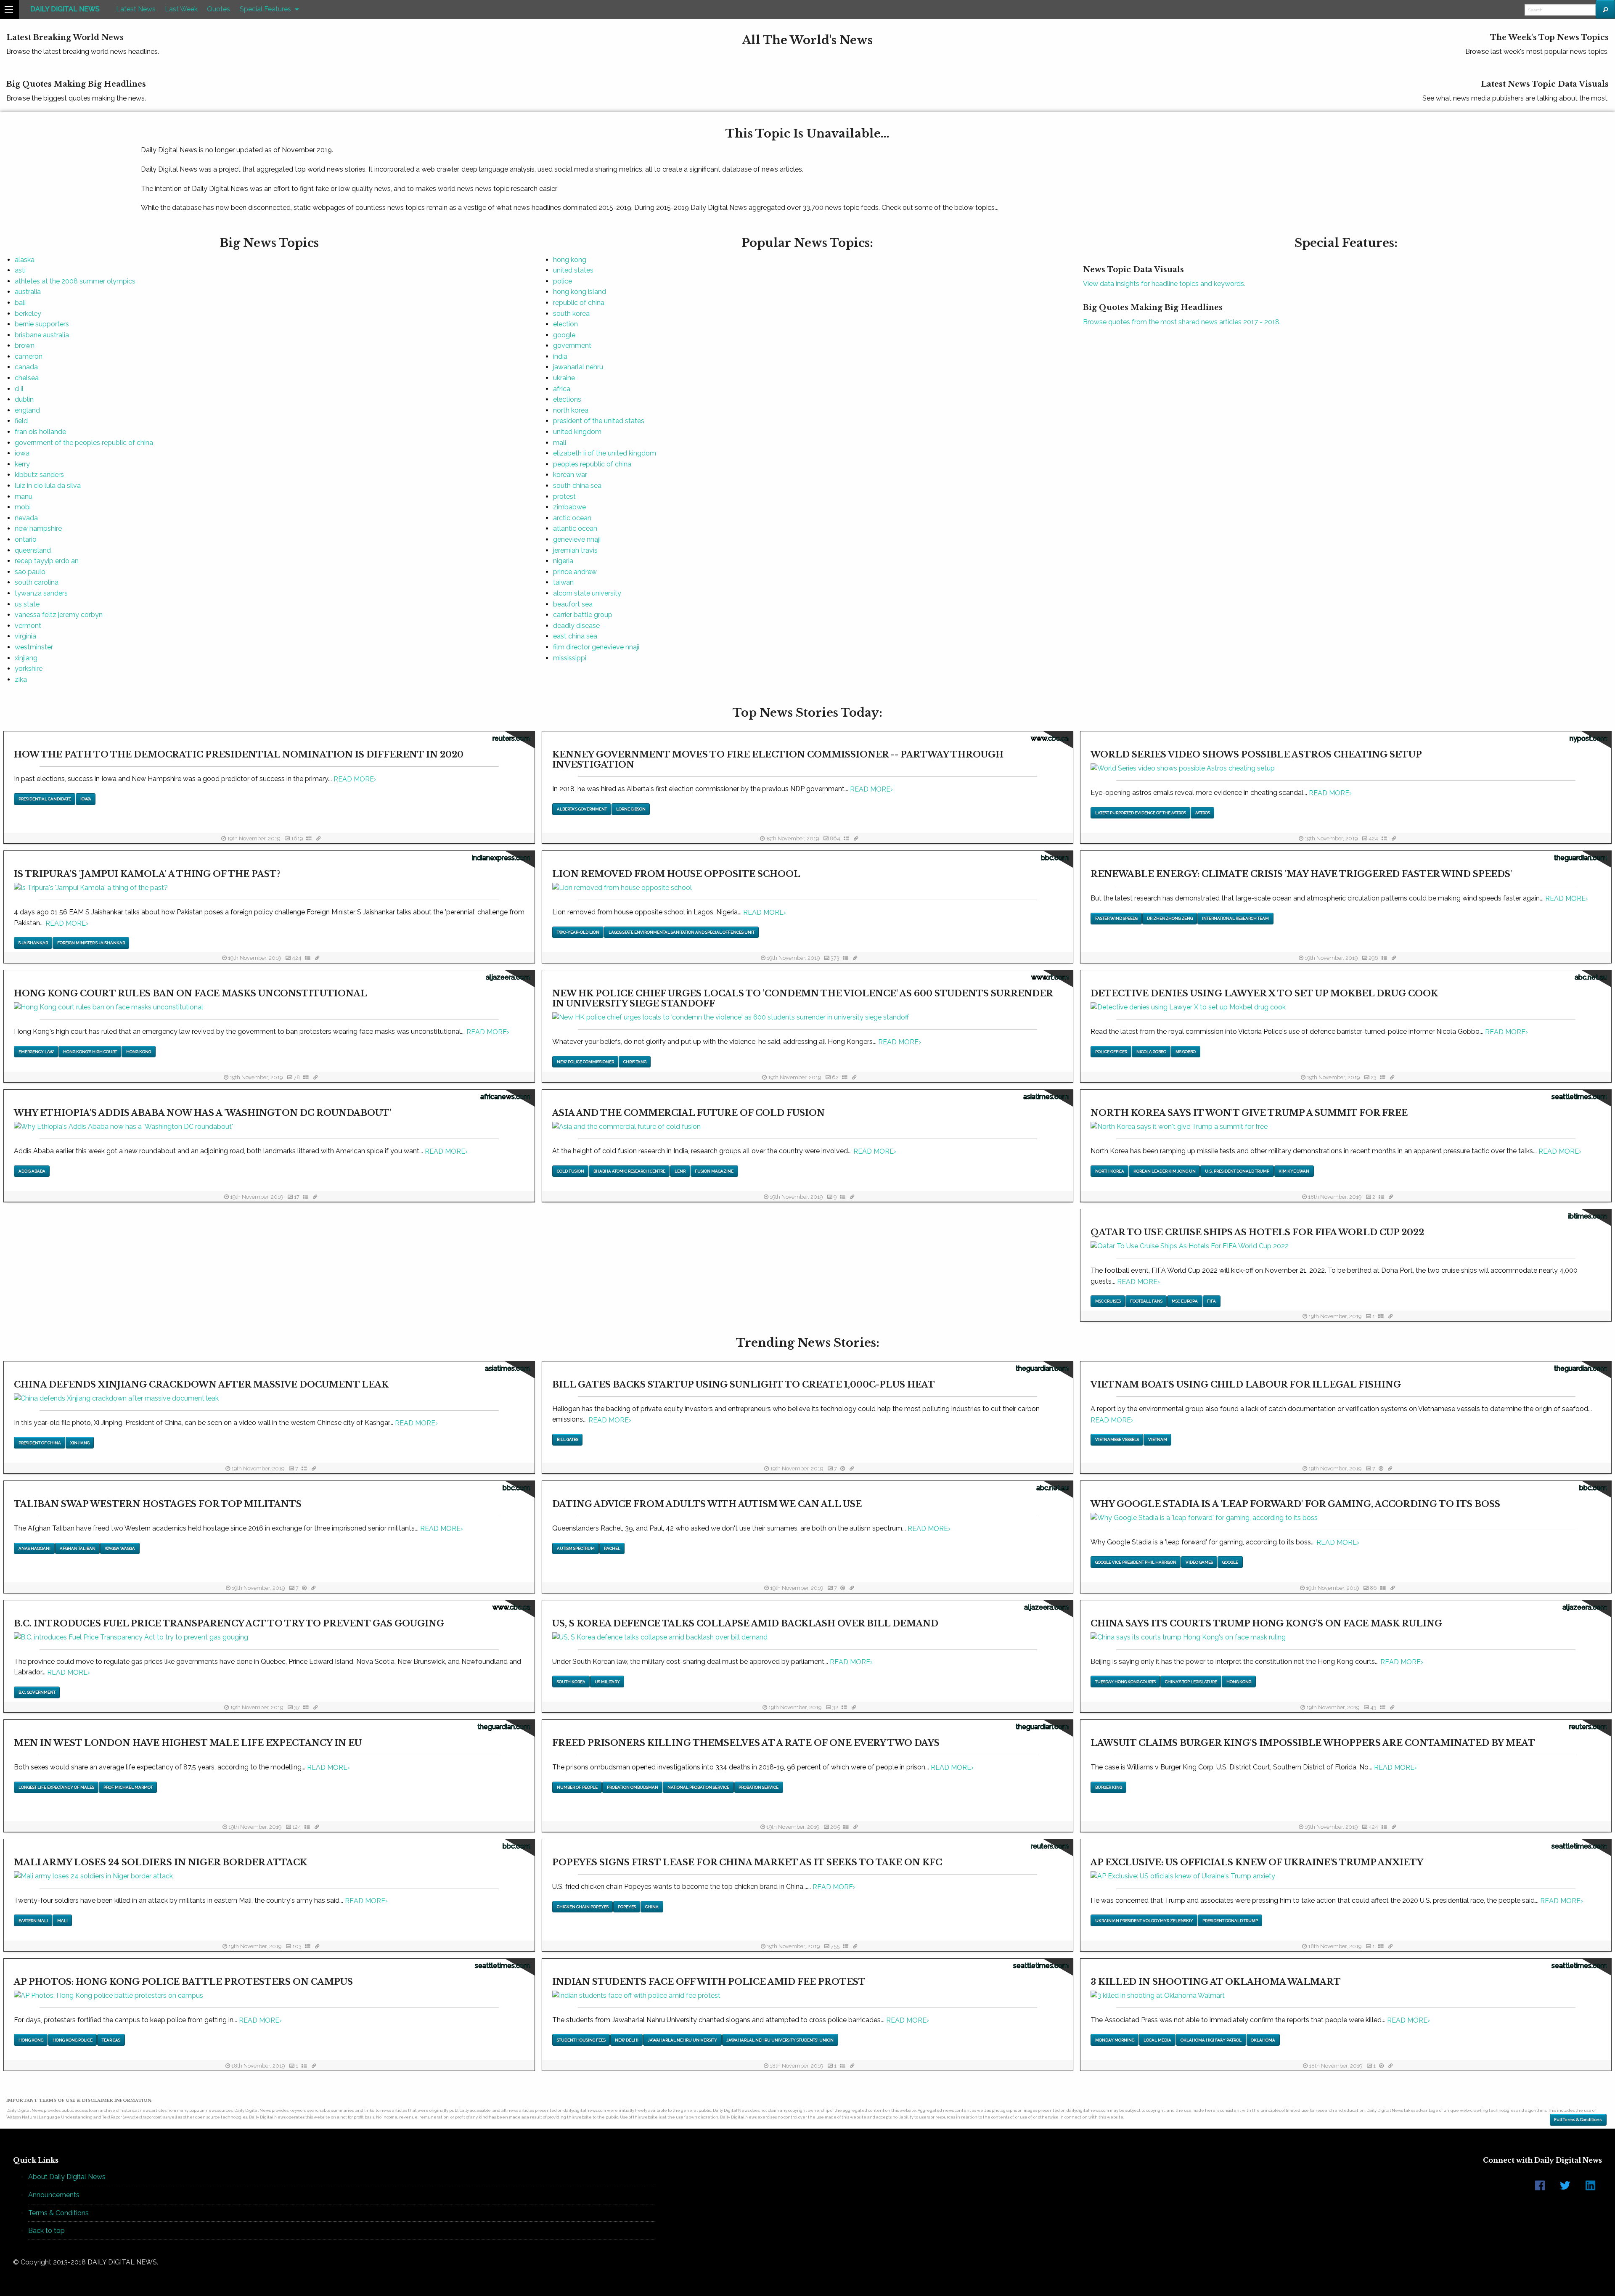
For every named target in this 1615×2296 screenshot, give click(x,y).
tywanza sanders (41, 593)
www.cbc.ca (1050, 738)
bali (20, 303)
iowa (22, 453)
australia (28, 292)
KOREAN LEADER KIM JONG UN (1165, 1171)
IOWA (86, 799)
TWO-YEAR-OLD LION (578, 932)
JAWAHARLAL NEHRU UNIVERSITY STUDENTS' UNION (780, 2040)
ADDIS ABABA (32, 1171)
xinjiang (26, 658)
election (565, 324)
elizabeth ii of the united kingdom (605, 453)
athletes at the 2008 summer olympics (75, 281)
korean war (570, 475)
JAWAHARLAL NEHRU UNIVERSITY (682, 2040)
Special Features (265, 9)
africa (562, 389)
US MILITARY (607, 1682)
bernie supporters (42, 324)
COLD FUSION (571, 1171)
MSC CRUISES (1108, 1301)
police (563, 281)
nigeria (563, 561)
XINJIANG (80, 1443)
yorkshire (29, 669)
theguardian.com (1581, 858)
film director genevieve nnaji (596, 647)
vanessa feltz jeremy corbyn (59, 615)
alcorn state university (587, 593)
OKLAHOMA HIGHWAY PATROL (1211, 2040)
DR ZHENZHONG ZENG (1170, 918)
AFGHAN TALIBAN (78, 1548)
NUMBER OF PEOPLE (577, 1787)
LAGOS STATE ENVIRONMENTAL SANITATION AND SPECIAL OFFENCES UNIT (682, 932)
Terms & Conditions (58, 2213)
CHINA (652, 1907)
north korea (571, 410)
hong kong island (580, 292)
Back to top (46, 2231)
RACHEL (612, 1548)
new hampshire (38, 528)
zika (21, 679)
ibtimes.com (1588, 1216)
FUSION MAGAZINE (714, 1171)
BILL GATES (568, 1439)
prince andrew (575, 572)
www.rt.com (1050, 977)
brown (25, 346)
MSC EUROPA (1185, 1301)
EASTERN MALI (33, 1921)
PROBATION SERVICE (759, 1787)
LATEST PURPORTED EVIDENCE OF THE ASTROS (1141, 813)
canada (26, 367)
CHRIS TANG (635, 1062)
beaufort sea (573, 604)
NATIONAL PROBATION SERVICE (698, 1787)
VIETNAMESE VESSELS (1117, 1439)
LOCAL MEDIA (1157, 2040)
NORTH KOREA (1110, 1171)
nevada (26, 518)
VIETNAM (1158, 1439)
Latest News (136, 9)
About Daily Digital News (67, 2177)
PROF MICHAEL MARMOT (128, 1787)
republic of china (579, 303)
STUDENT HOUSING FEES (581, 2040)
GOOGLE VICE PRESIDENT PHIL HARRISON (1136, 1562)
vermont (28, 626)
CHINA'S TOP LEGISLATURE (1191, 1682)
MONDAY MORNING (1115, 2040)
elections (567, 399)
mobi (23, 507)
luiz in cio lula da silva (48, 486)
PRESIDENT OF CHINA (40, 1443)
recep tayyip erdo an (47, 561)
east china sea (575, 636)
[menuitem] (65, 9)
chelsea (27, 378)
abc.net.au (1591, 977)
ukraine (564, 378)
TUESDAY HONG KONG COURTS (1125, 1682)
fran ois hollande (40, 432)
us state (27, 604)
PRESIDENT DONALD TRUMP (1230, 1921)
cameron (29, 356)
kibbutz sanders (39, 475)
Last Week (181, 9)
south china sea (577, 486)
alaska (25, 260)
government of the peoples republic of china (84, 443)
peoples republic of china (592, 464)
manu (24, 497)
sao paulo (30, 572)
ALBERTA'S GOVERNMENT (582, 809)
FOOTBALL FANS (1146, 1301)
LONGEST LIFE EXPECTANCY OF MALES (56, 1787)
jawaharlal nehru (578, 367)
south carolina (37, 582)
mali (560, 443)
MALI (62, 1921)
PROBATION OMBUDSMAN (633, 1787)
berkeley (28, 314)
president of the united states (599, 421)
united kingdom (577, 432)
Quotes (218, 9)
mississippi (570, 658)
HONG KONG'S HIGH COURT (90, 1052)
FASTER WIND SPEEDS (1116, 918)
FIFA (1211, 1301)
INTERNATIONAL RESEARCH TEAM (1235, 918)
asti (20, 270)
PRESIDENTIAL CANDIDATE (45, 799)
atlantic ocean (575, 528)
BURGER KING (1109, 1787)
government (572, 346)
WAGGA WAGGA (120, 1548)
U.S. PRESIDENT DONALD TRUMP (1237, 1171)
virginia (25, 636)
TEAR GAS (111, 2040)
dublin (24, 399)
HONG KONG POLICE (73, 2040)
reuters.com (511, 738)
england (27, 410)
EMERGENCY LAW (36, 1052)
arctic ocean (572, 518)
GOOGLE (1230, 1562)
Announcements (54, 2195)
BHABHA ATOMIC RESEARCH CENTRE (629, 1171)
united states (573, 270)
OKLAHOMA (1263, 2040)
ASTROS (1203, 813)
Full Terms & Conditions (1578, 2120)
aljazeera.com (508, 977)
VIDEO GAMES (1199, 1562)
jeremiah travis (575, 550)
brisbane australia (42, 335)
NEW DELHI (627, 2040)
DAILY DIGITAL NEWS (65, 9)
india (560, 356)
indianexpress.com (501, 858)
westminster (34, 647)
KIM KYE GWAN (1294, 1171)
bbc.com (1055, 858)
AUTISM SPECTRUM (576, 1548)
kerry (22, 464)
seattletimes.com (1579, 1097)
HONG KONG (139, 1052)
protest (564, 497)
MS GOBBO (1186, 1052)
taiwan (563, 582)
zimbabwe (569, 507)
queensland (33, 550)
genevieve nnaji (577, 539)
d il (19, 389)
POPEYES (627, 1907)
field (21, 421)
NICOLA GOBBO (1151, 1052)
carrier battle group (583, 615)
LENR (680, 1171)
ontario (26, 539)
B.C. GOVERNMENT (37, 1692)
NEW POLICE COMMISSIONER (585, 1062)
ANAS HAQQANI (34, 1548)
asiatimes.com (1046, 1097)
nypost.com (1588, 738)
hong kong (570, 260)
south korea (571, 314)
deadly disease (576, 626)
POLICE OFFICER (1111, 1052)
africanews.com (505, 1097)
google (564, 335)
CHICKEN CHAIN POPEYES (583, 1907)
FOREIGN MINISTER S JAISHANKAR (91, 943)
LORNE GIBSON (631, 809)
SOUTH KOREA (571, 1682)
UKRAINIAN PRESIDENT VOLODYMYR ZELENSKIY (1144, 1921)
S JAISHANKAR (33, 943)
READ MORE (355, 779)
